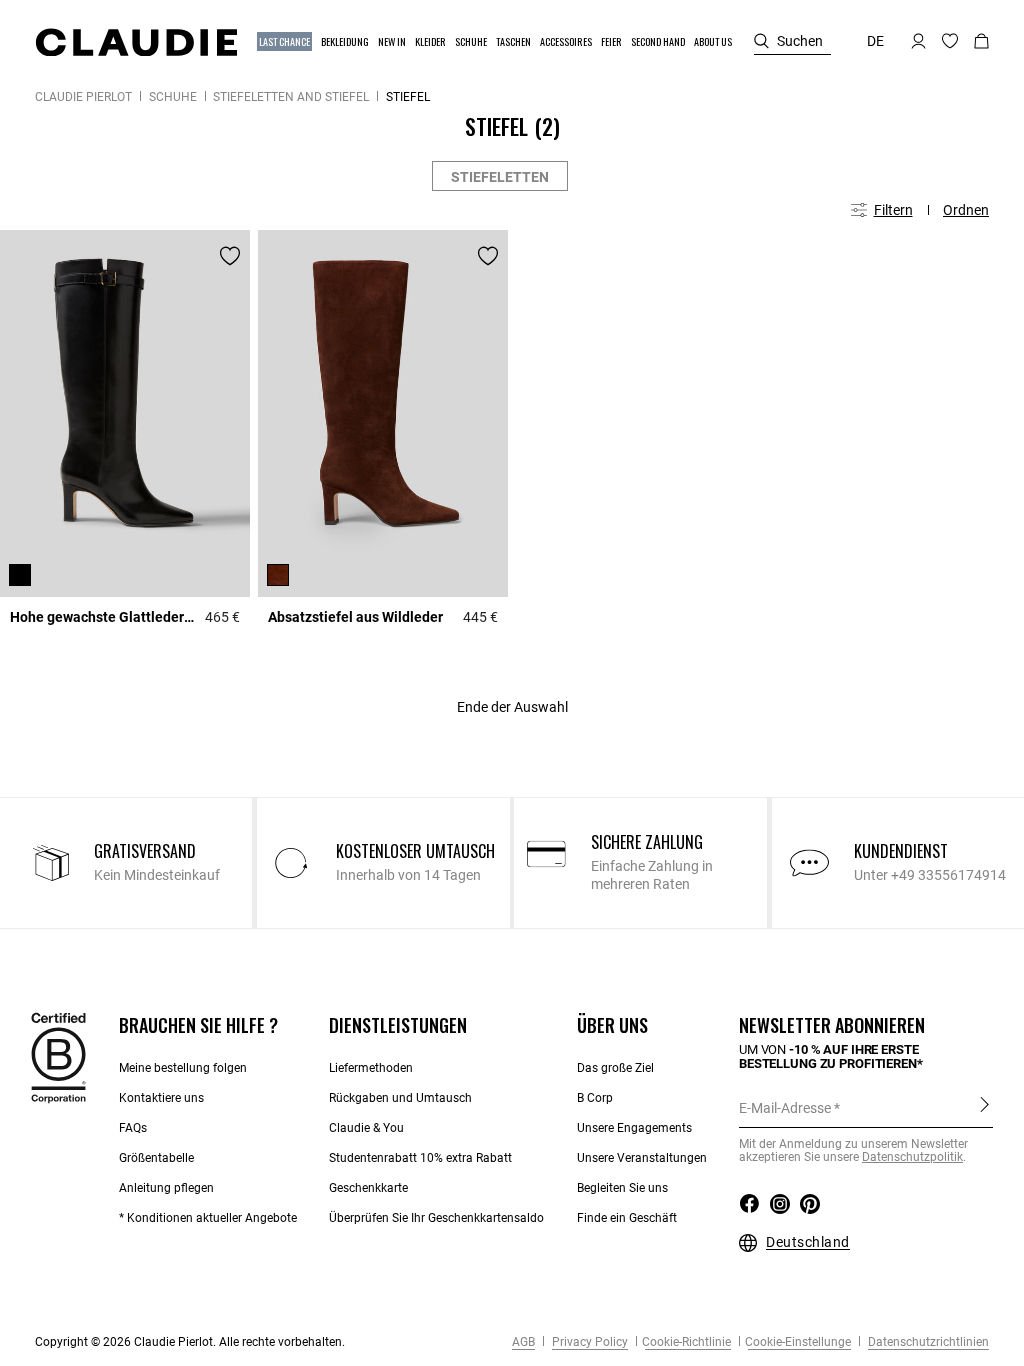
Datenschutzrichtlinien (927, 1342)
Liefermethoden (371, 1068)
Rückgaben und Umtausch (400, 1098)
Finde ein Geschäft (627, 1218)
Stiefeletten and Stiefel (291, 97)
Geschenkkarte (368, 1188)
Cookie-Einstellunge (798, 1342)
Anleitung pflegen (166, 1188)
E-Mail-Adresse (785, 1108)
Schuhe (173, 97)
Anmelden (984, 1107)
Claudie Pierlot (83, 97)
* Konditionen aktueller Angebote (208, 1218)
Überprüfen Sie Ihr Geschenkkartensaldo (436, 1218)
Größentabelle (156, 1158)
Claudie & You (366, 1128)
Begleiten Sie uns (622, 1188)
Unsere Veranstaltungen (642, 1158)
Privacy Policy (588, 1342)
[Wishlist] (230, 256)
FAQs (133, 1128)
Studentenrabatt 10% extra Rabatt (420, 1158)
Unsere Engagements (634, 1128)
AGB (523, 1342)
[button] (285, 41)
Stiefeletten (500, 177)
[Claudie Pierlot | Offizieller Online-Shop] (136, 42)
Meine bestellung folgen (183, 1068)
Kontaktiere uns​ (161, 1098)
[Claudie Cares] (58, 1056)
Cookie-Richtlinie (686, 1342)
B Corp (595, 1098)
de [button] (875, 41)
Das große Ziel (615, 1068)
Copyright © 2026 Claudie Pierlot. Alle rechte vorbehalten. (190, 1342)
